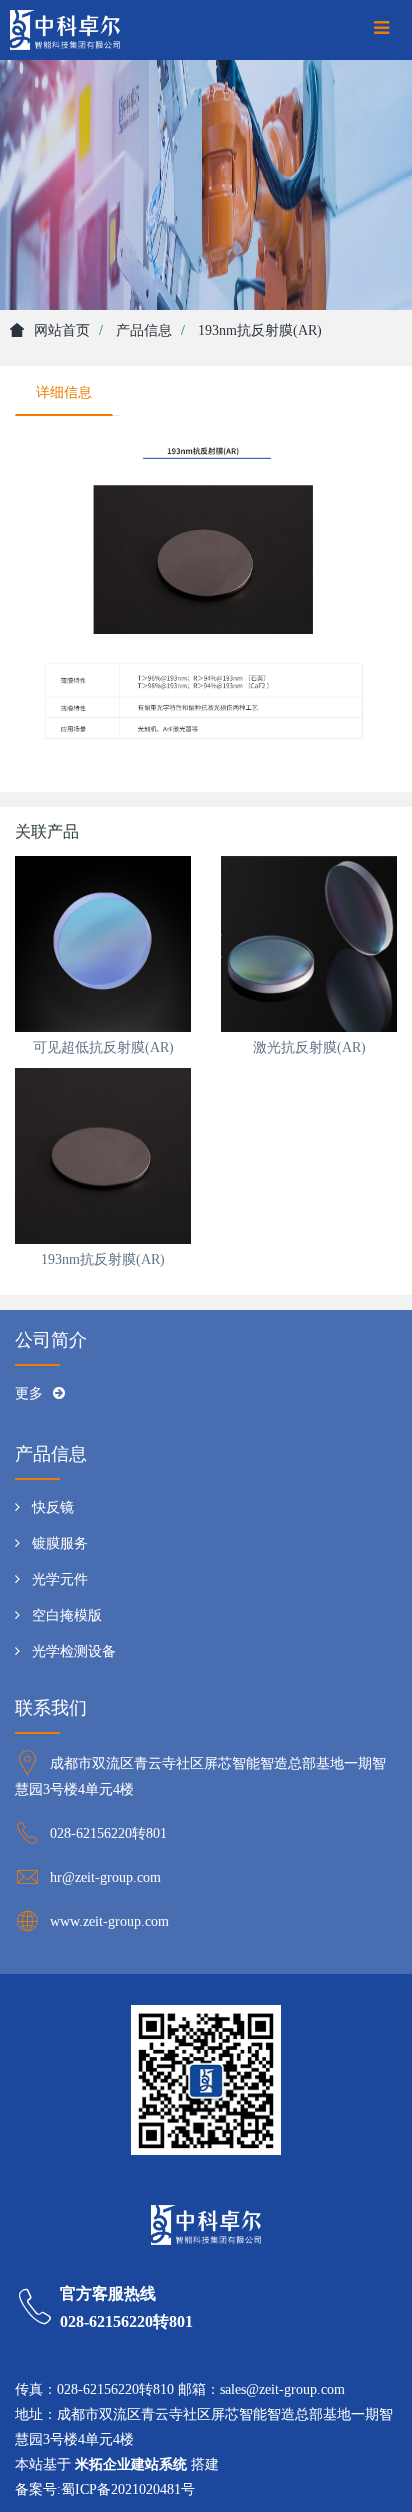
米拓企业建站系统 (131, 2464)
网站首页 (62, 330)
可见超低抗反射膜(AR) (103, 1047)
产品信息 (144, 330)
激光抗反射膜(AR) (309, 1047)
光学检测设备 (74, 1651)
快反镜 (53, 1507)
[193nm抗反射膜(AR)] (103, 1156)
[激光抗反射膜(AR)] (309, 944)
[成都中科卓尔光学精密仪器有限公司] (65, 30)
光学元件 (60, 1579)
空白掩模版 (67, 1615)
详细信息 (64, 392)
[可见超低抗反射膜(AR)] (103, 944)
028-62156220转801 (108, 1833)
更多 (29, 1393)
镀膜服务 (60, 1543)
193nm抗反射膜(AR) (103, 1259)
